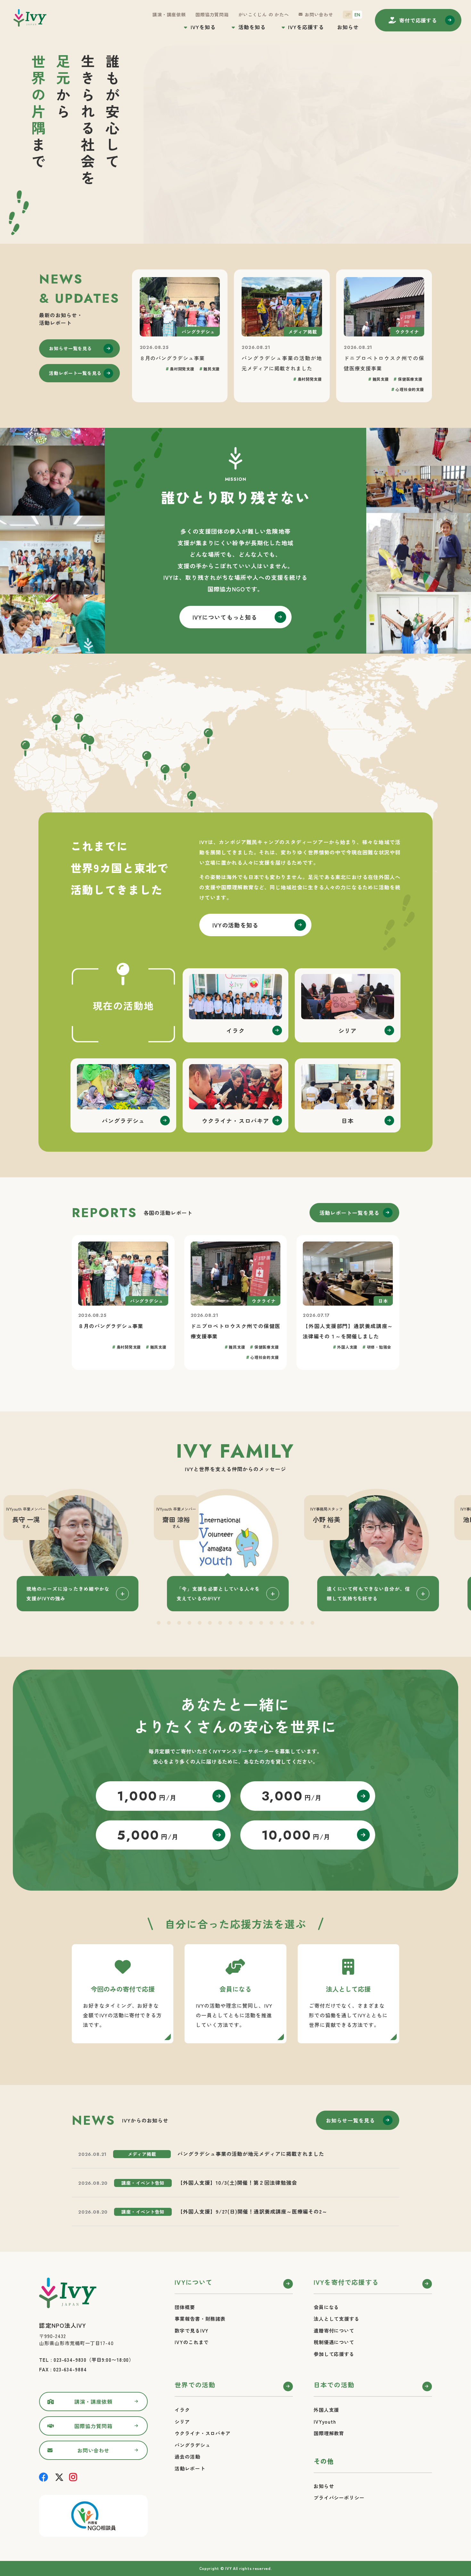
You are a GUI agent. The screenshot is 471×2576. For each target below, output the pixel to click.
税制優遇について (334, 2339)
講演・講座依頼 (169, 14)
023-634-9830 (70, 2357)
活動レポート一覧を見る (75, 373)
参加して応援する (334, 2351)
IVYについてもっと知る (225, 617)
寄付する (418, 20)
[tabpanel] (235, 1547)
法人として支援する (337, 2316)
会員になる (326, 2305)
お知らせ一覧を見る (70, 348)
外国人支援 (326, 2407)
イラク (182, 2407)
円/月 (147, 1793)
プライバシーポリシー (339, 2495)
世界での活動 (195, 2382)
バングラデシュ (192, 2442)
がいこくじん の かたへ (264, 14)
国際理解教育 (329, 2431)
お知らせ (348, 27)
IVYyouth (325, 2419)
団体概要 (185, 2305)
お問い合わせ (319, 14)
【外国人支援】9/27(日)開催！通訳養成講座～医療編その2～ (252, 2209)
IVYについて (194, 2279)
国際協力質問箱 (212, 14)
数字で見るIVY (192, 2328)
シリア (182, 2419)
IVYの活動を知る (236, 925)
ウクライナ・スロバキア (203, 2431)
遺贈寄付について (334, 2328)
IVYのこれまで (192, 2339)
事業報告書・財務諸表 (200, 2316)
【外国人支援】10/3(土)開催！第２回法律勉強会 (237, 2180)
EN (357, 14)
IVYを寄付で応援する (346, 2279)
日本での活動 (334, 2382)
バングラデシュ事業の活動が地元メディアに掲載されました (251, 2151)
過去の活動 (187, 2454)
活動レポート (190, 2466)
